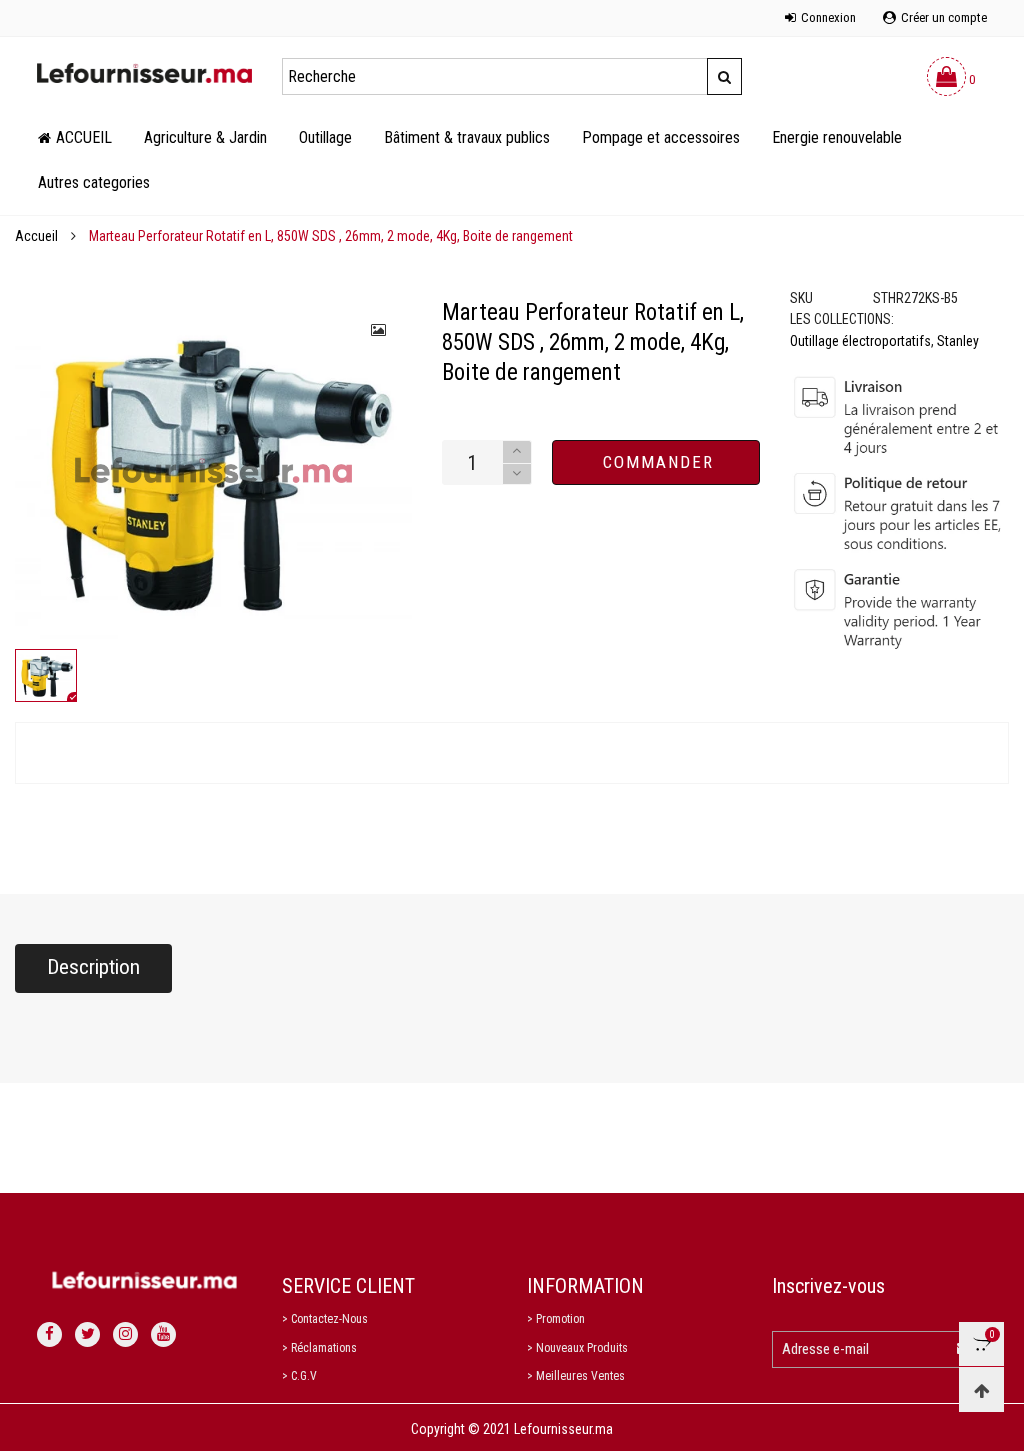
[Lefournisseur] (144, 73)
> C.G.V (299, 1376)
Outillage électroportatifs (860, 341)
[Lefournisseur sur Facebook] (49, 1334)
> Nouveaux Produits (577, 1348)
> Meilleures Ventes (576, 1376)
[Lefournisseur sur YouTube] (163, 1334)
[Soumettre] (724, 76)
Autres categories (94, 182)
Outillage (325, 137)
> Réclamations (319, 1348)
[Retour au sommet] (981, 1389)
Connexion (828, 17)
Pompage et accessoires (661, 137)
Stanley (958, 341)
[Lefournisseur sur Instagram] (125, 1334)
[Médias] (380, 330)
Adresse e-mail (825, 1349)
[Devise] (37, 7)
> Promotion (556, 1319)
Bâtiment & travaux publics (467, 137)
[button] (517, 474)
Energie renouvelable (837, 137)
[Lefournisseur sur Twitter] (87, 1334)
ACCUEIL (84, 137)
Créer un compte (944, 17)
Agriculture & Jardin (205, 137)
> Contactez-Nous (325, 1319)
